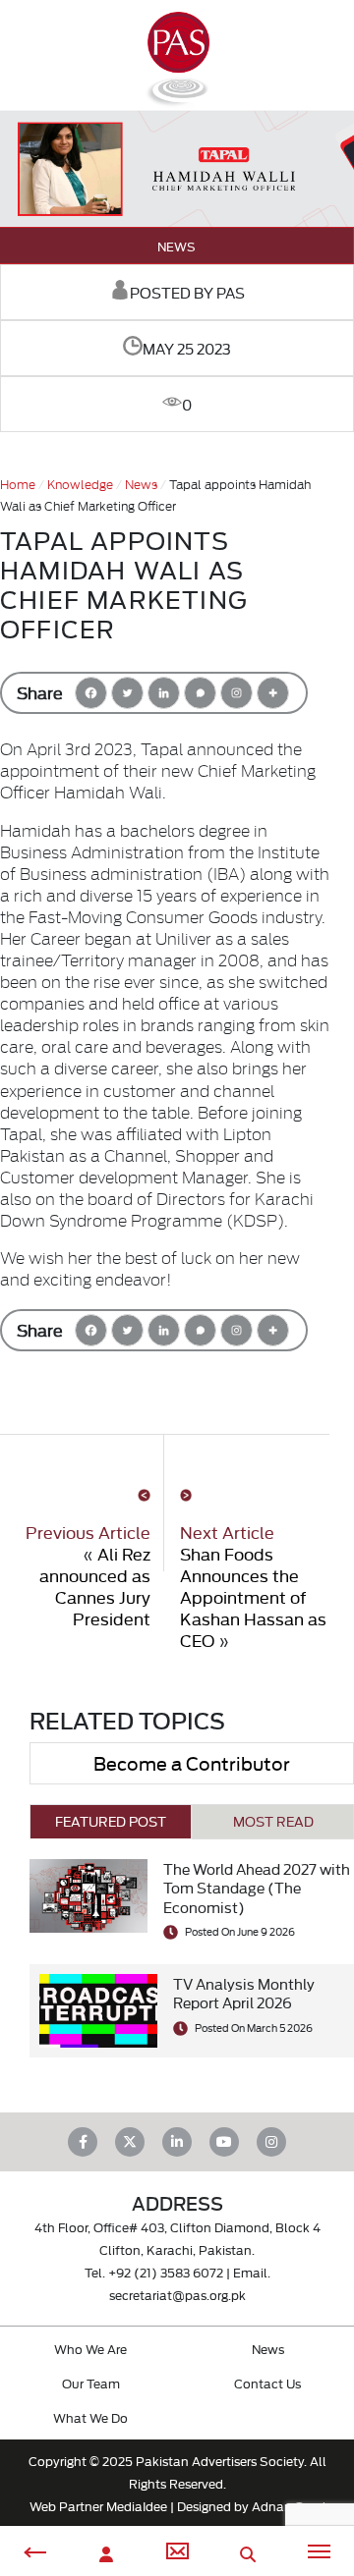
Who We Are (90, 2348)
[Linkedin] (164, 693)
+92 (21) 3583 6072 (166, 2272)
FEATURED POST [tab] (111, 1821)
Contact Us (267, 2383)
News (177, 246)
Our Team (91, 2383)
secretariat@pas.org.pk (177, 2294)
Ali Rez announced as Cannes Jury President (95, 1586)
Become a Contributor (192, 1762)
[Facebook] (91, 693)
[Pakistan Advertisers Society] (177, 99)
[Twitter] (127, 693)
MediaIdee (137, 2505)
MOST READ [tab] (273, 1821)
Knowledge (80, 483)
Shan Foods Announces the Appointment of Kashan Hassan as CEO (253, 1596)
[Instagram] (236, 693)
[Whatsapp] (200, 693)
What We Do (90, 2417)
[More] (273, 693)
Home (18, 483)
